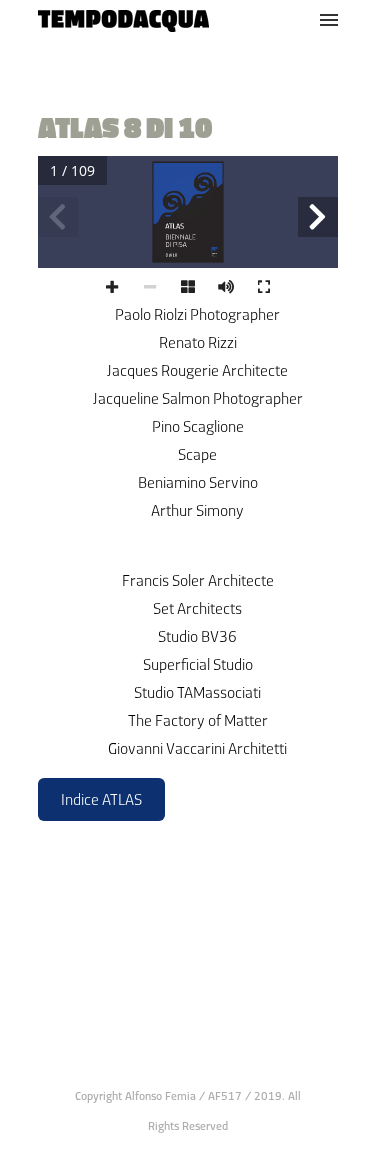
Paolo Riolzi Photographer (197, 314)
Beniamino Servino (198, 482)
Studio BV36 (197, 636)
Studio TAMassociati (197, 692)
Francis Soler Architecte (198, 580)
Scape (197, 454)
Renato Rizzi (198, 342)
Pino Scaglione (198, 426)
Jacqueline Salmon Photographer (198, 398)
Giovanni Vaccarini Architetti (197, 748)
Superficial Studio (198, 664)
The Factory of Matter (198, 720)
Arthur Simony (197, 510)
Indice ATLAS (101, 799)
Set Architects (197, 608)
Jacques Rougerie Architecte (197, 370)
